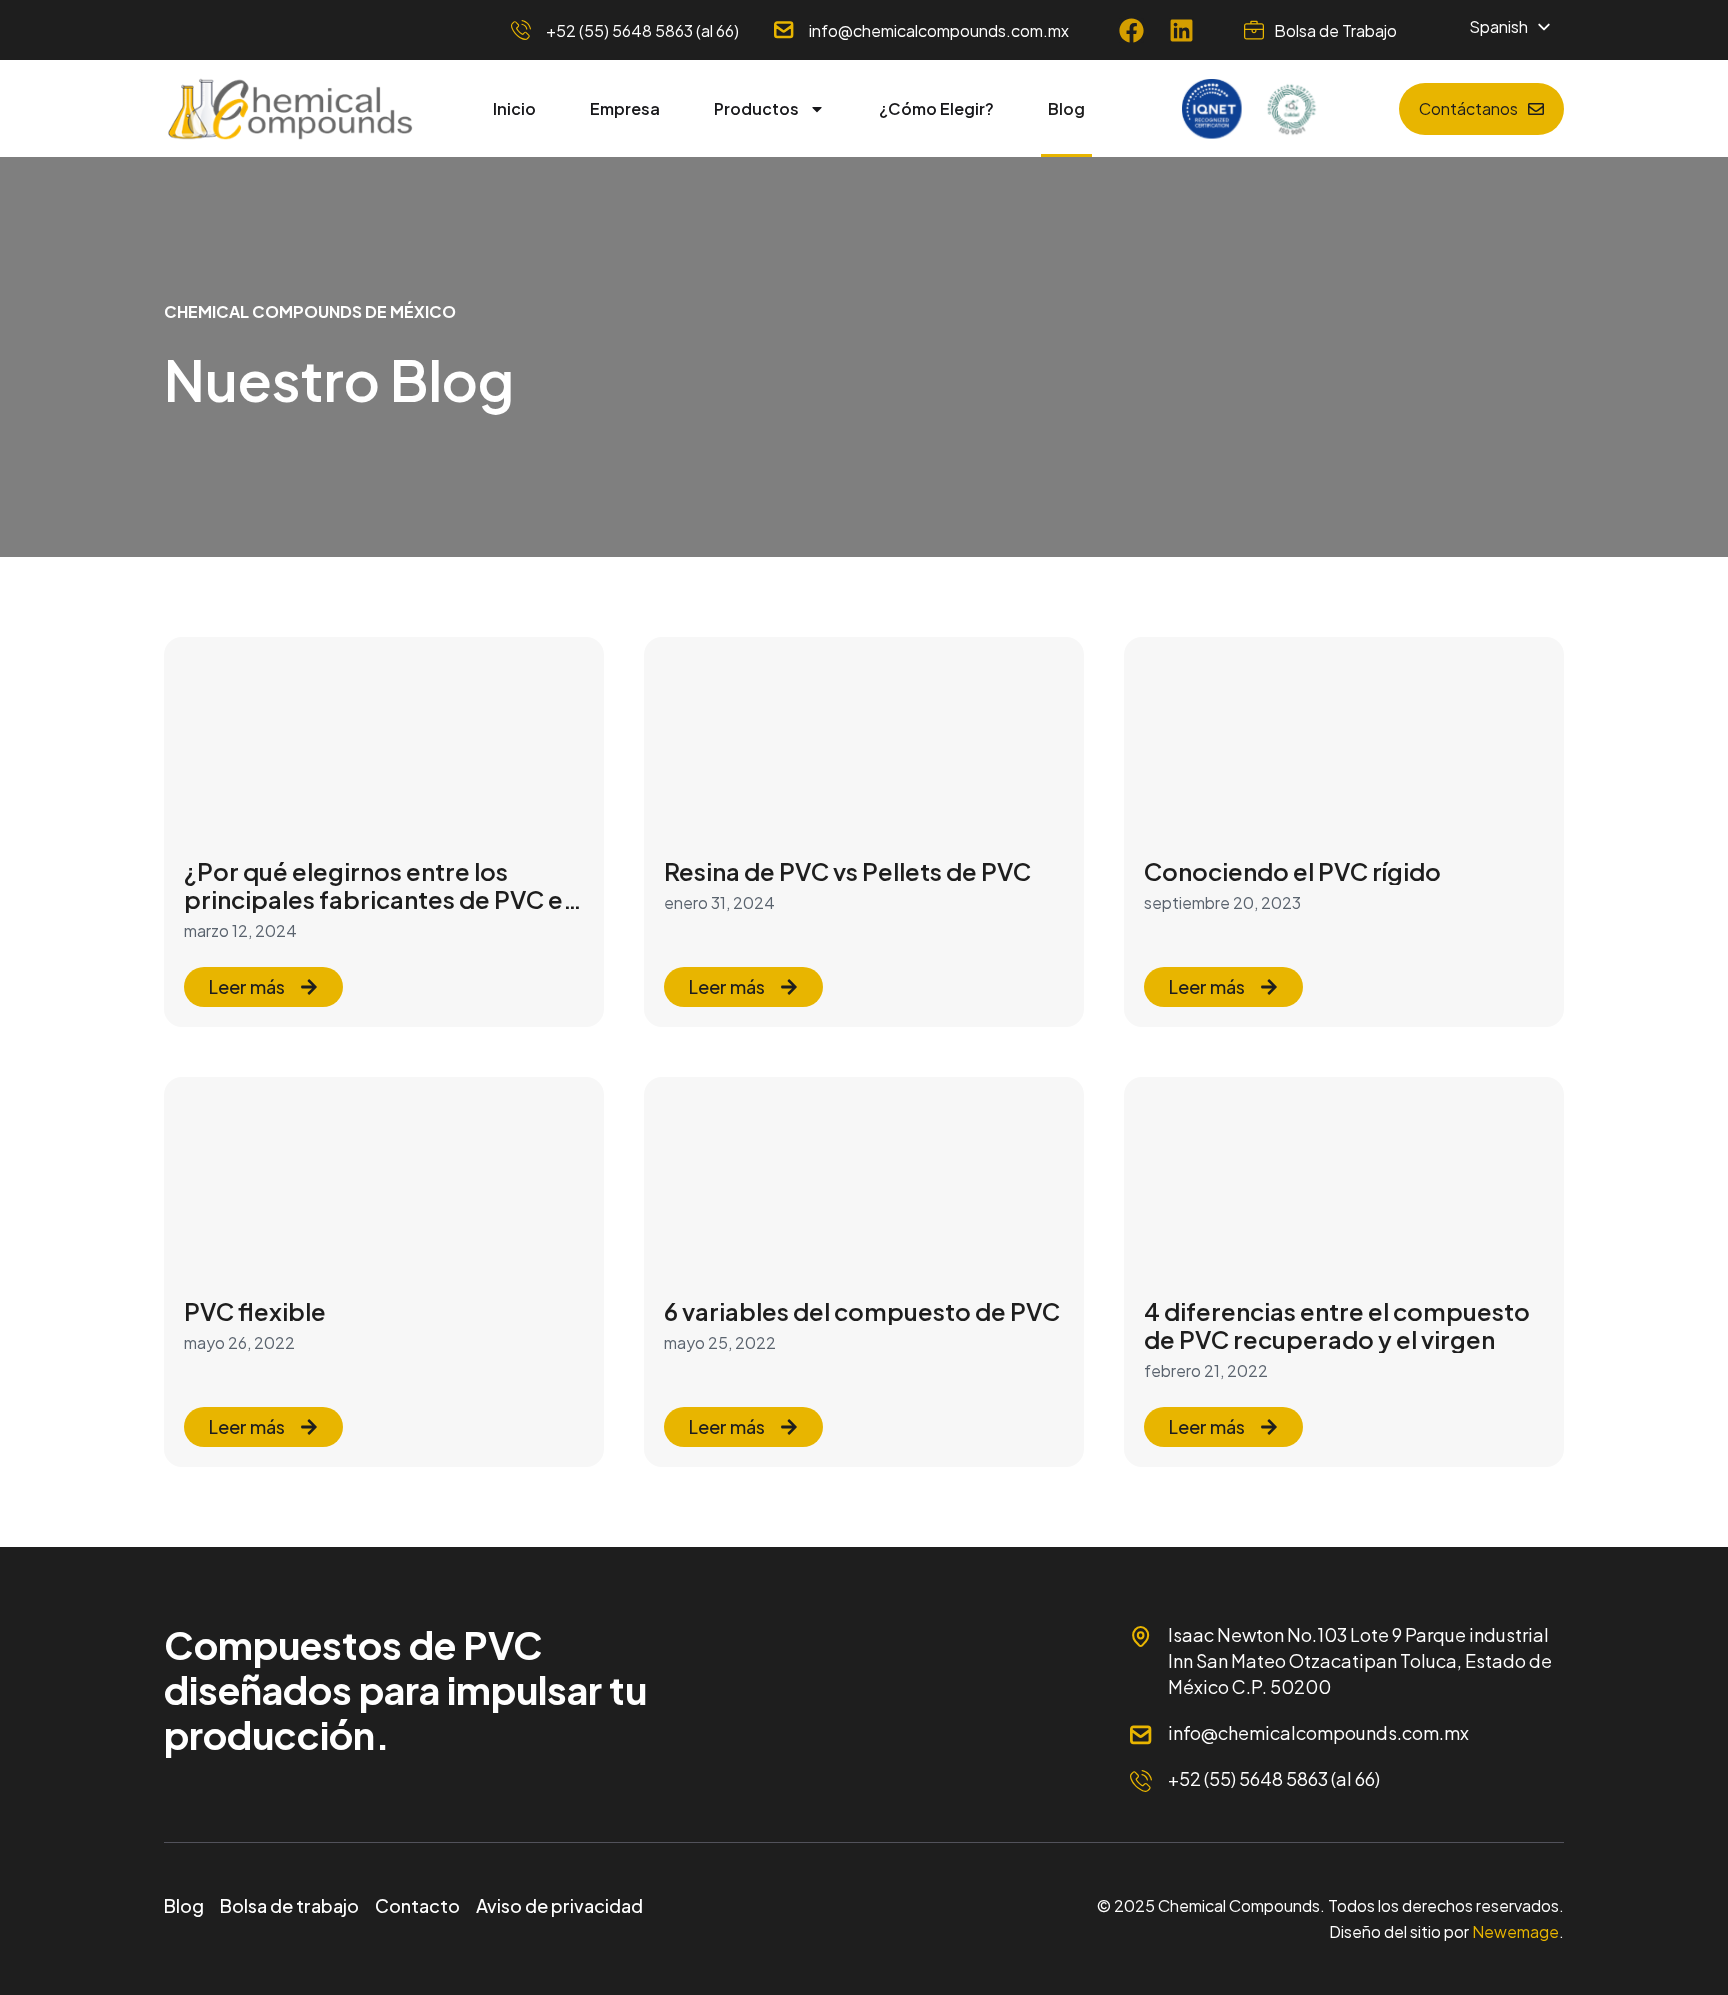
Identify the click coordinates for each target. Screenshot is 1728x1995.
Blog (1066, 108)
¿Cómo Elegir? (936, 108)
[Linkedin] (1181, 30)
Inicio (514, 108)
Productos (756, 108)
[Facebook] (1131, 30)
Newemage (1515, 1931)
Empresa (625, 108)
